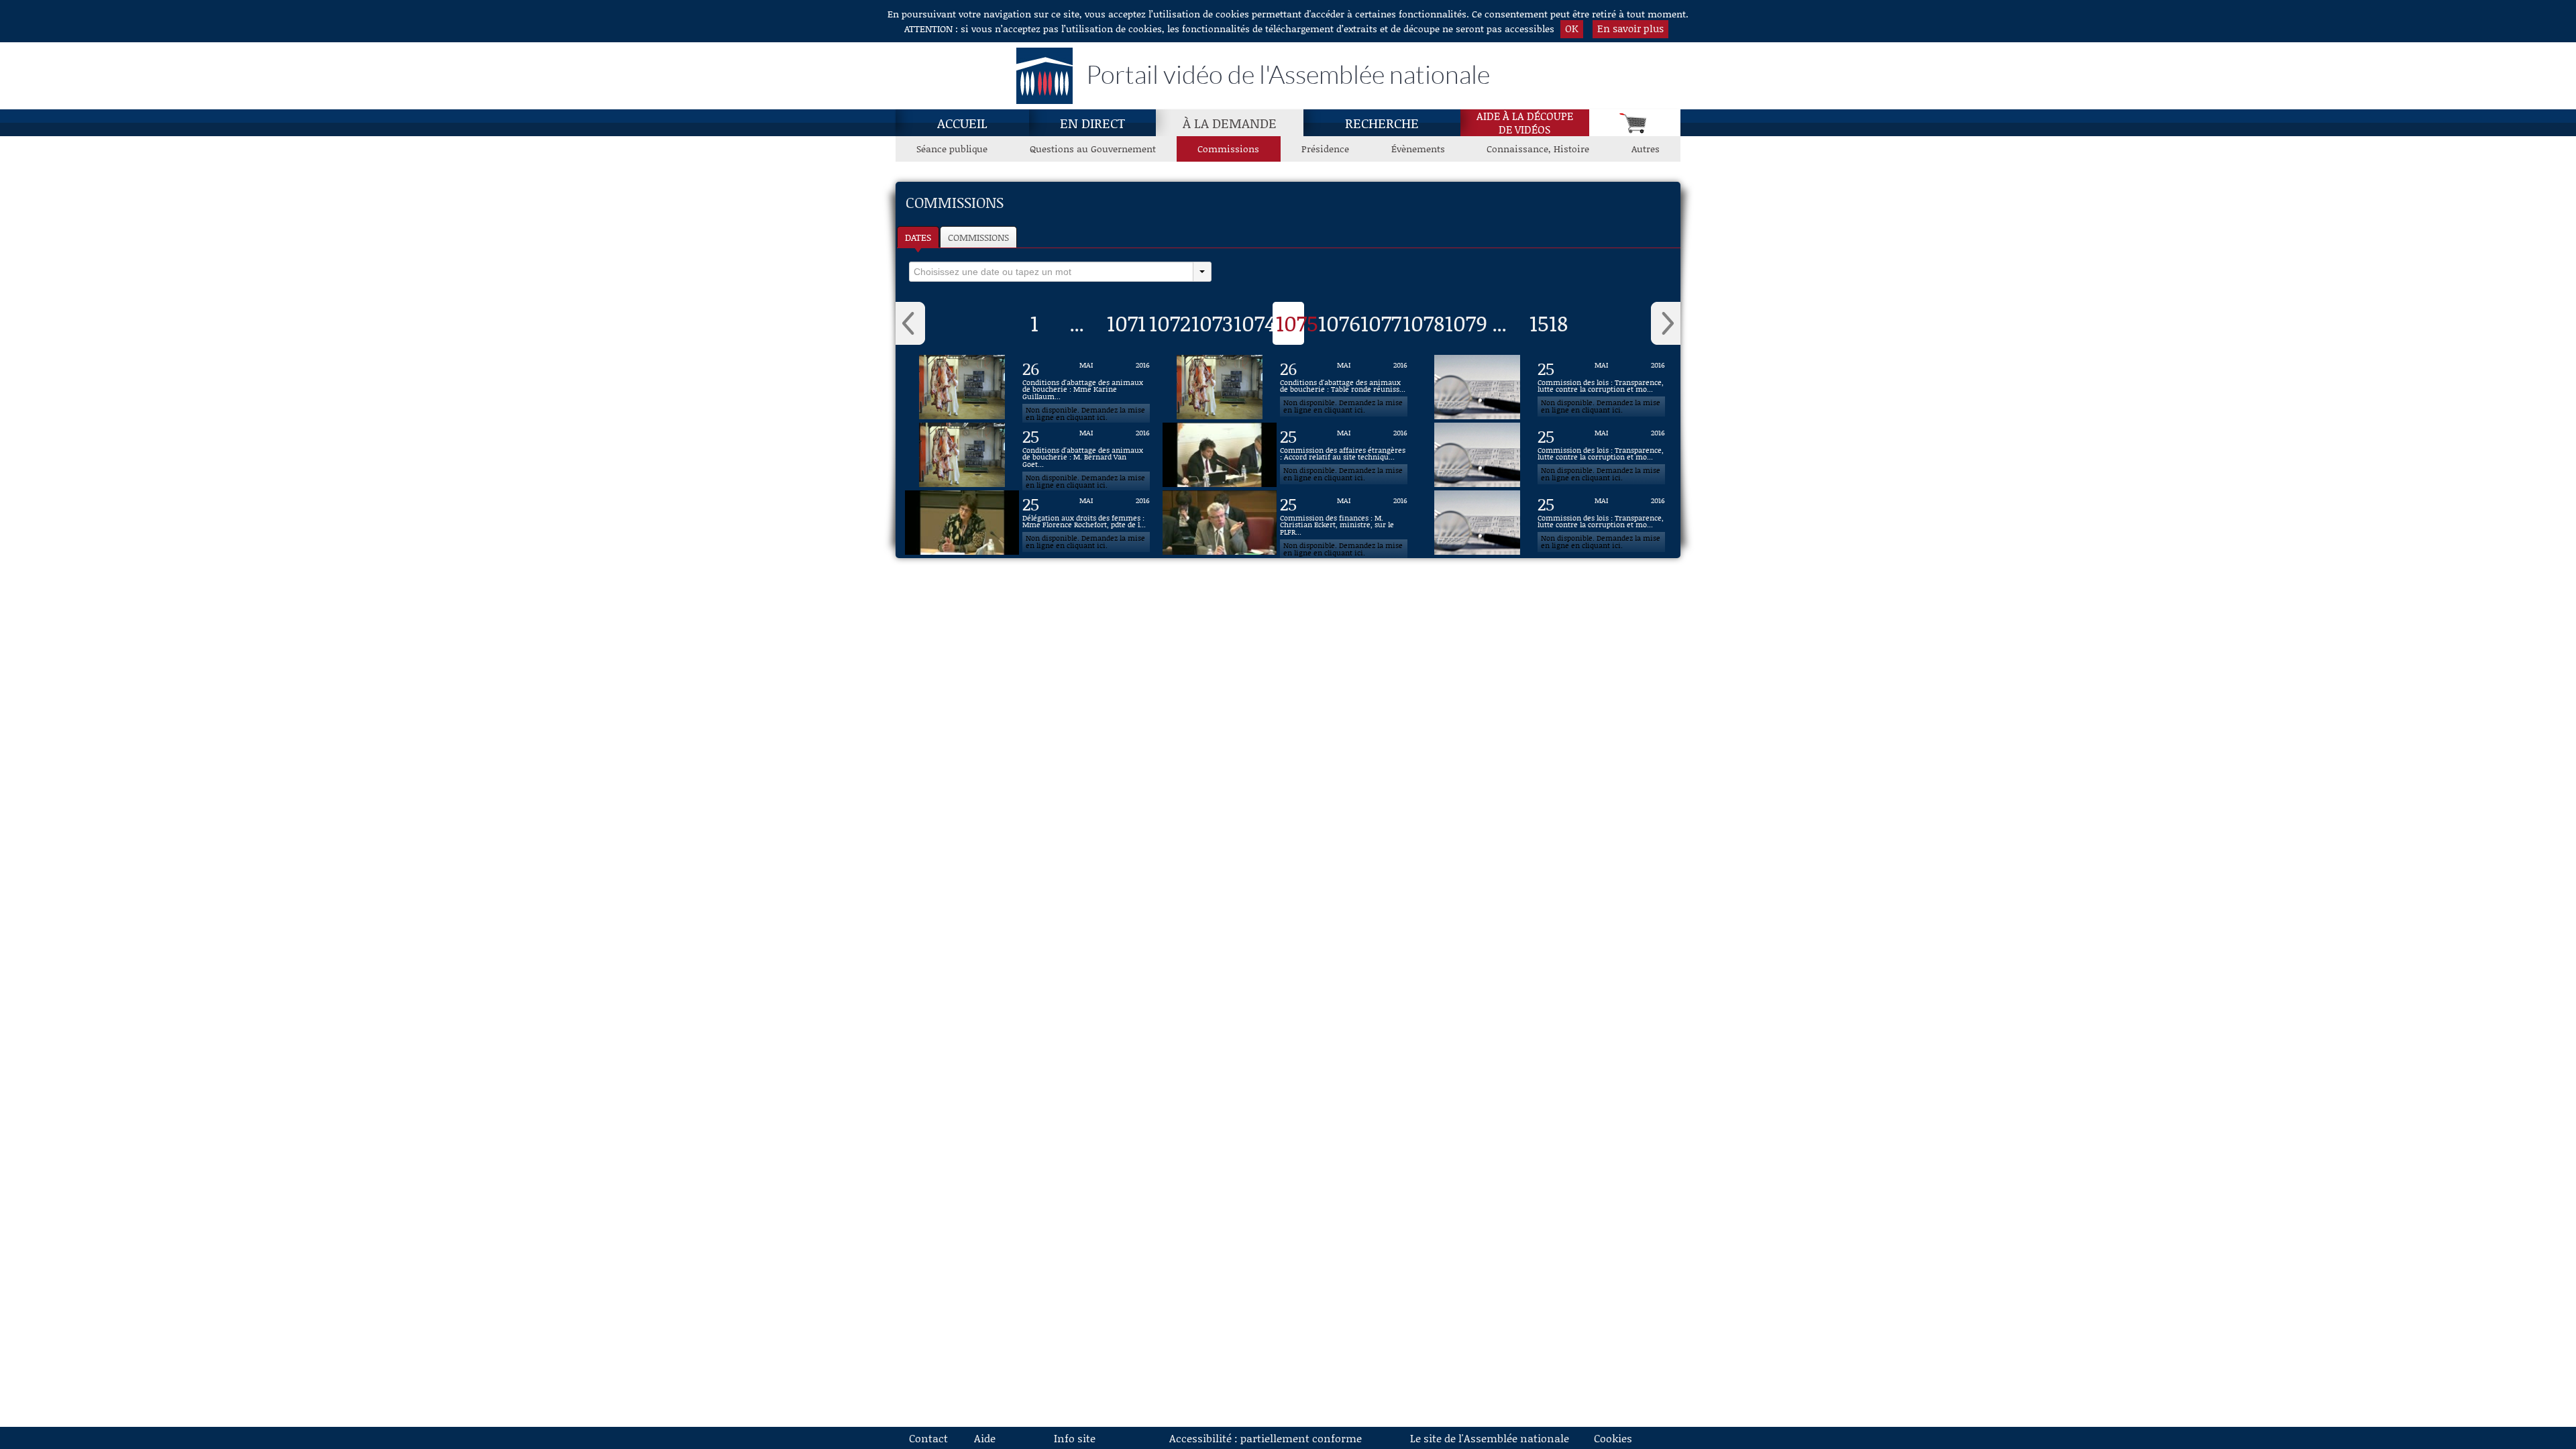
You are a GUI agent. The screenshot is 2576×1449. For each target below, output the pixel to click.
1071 (1126, 323)
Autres (1646, 149)
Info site (1075, 1438)
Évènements (1418, 149)
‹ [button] (910, 323)
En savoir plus (1630, 28)
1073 (1212, 323)
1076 (1339, 323)
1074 (1255, 323)
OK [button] (1572, 28)
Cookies (1613, 1438)
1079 (1466, 323)
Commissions (1228, 149)
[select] (1051, 272)
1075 (1297, 323)
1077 (1381, 323)
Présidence (1325, 149)
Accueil (962, 123)
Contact (928, 1438)
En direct (1092, 123)
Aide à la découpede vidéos (1525, 123)
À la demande (1230, 123)
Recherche (1382, 123)
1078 (1424, 323)
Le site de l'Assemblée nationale (1490, 1438)
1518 (1549, 323)
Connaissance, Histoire (1538, 149)
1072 (1170, 323)
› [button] (1666, 323)
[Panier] (1635, 123)
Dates (918, 237)
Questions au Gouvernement (1093, 149)
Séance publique (952, 149)
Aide (985, 1438)
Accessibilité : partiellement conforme (1266, 1438)
